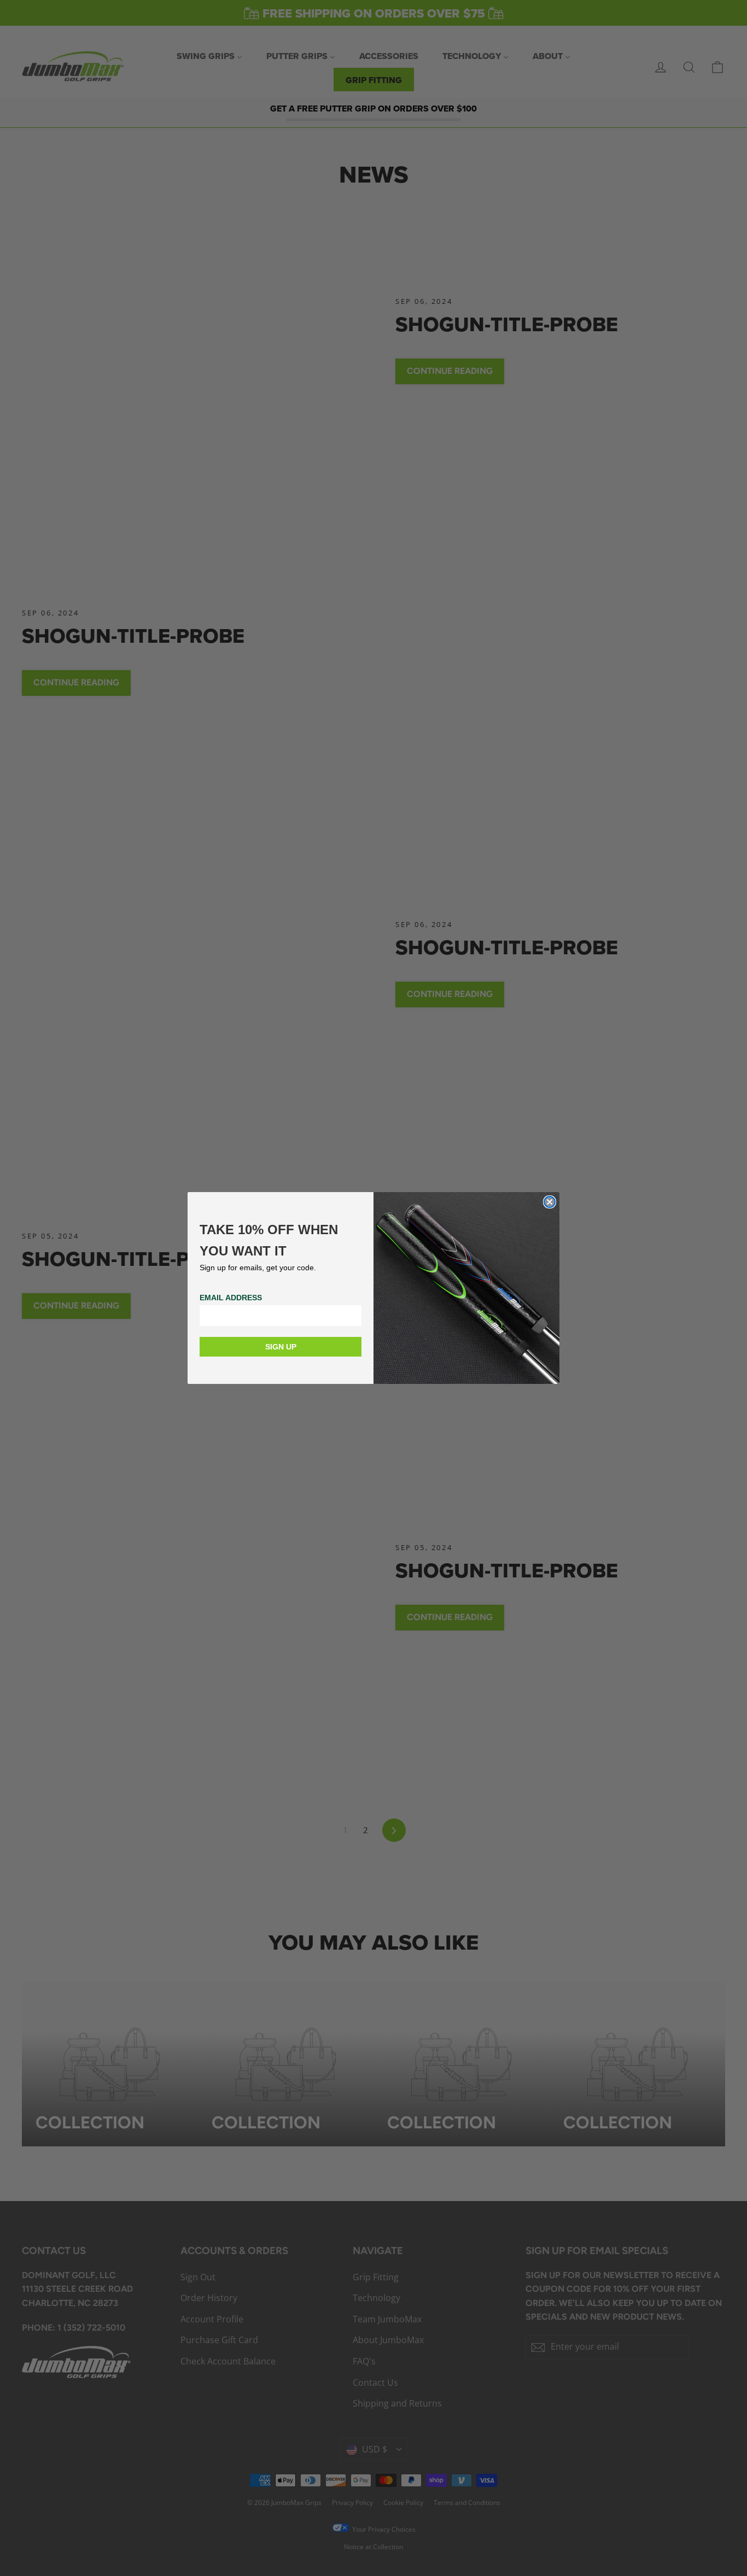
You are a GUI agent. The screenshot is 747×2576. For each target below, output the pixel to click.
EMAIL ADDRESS (231, 1298)
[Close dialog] (550, 1202)
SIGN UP (281, 1347)
